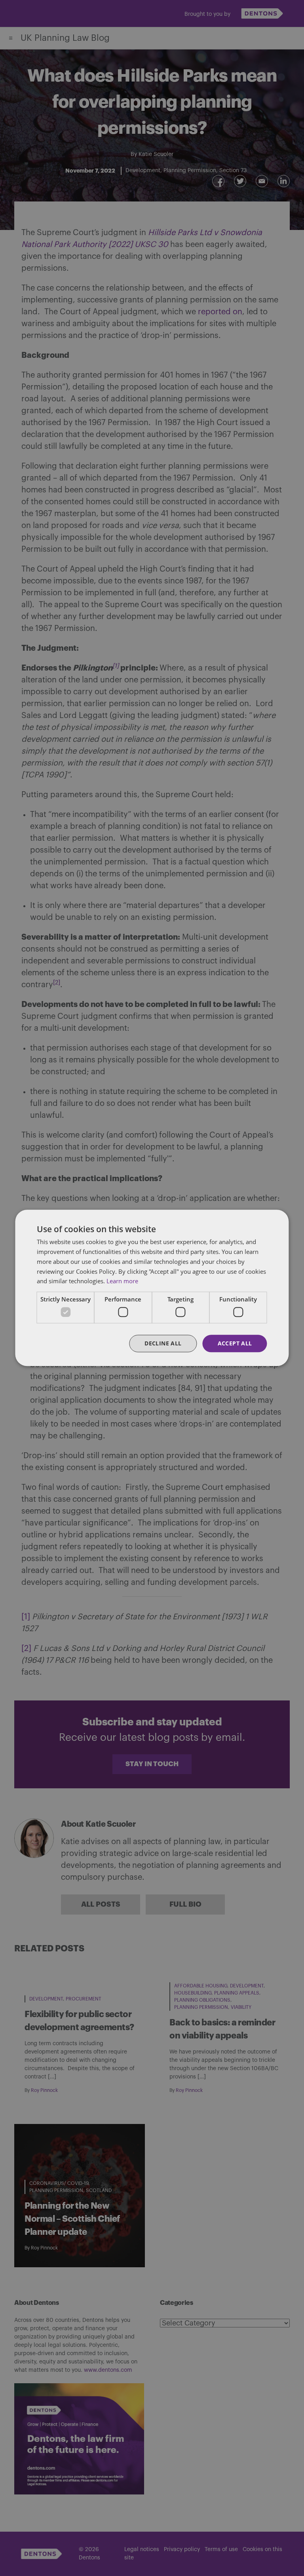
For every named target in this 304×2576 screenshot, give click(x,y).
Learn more (122, 1281)
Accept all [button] (235, 1343)
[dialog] (152, 1288)
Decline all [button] (163, 1343)
